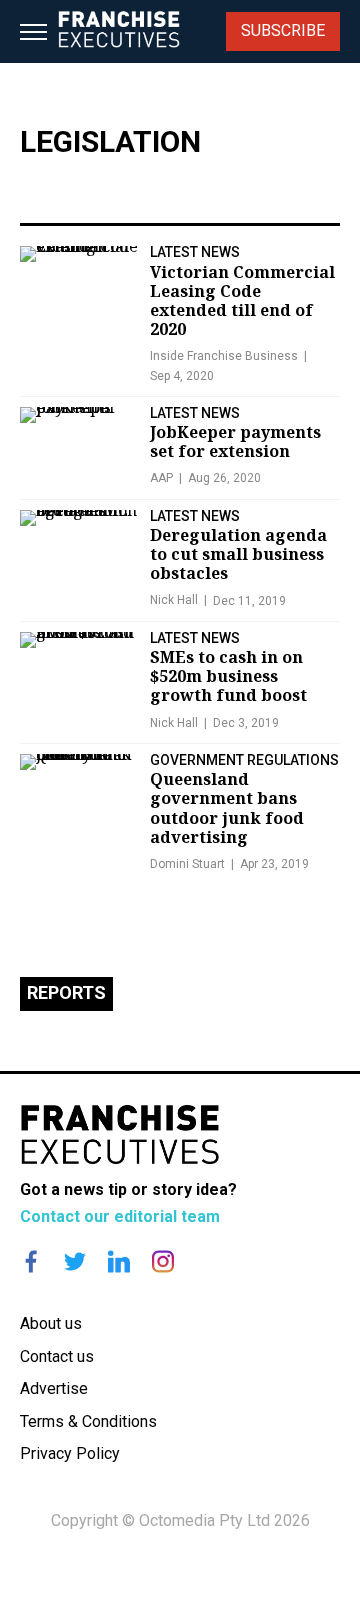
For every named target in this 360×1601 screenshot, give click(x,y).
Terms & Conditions (88, 1421)
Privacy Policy (70, 1453)
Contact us (57, 1356)
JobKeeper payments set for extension (235, 441)
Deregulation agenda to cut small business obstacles (238, 554)
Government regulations (244, 760)
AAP (161, 478)
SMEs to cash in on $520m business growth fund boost (228, 676)
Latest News (195, 252)
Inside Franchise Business (224, 356)
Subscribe (283, 30)
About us (51, 1323)
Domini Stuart (187, 864)
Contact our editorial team (120, 1216)
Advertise (54, 1388)
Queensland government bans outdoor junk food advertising (227, 808)
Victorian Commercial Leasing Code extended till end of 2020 (242, 301)
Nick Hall (174, 600)
